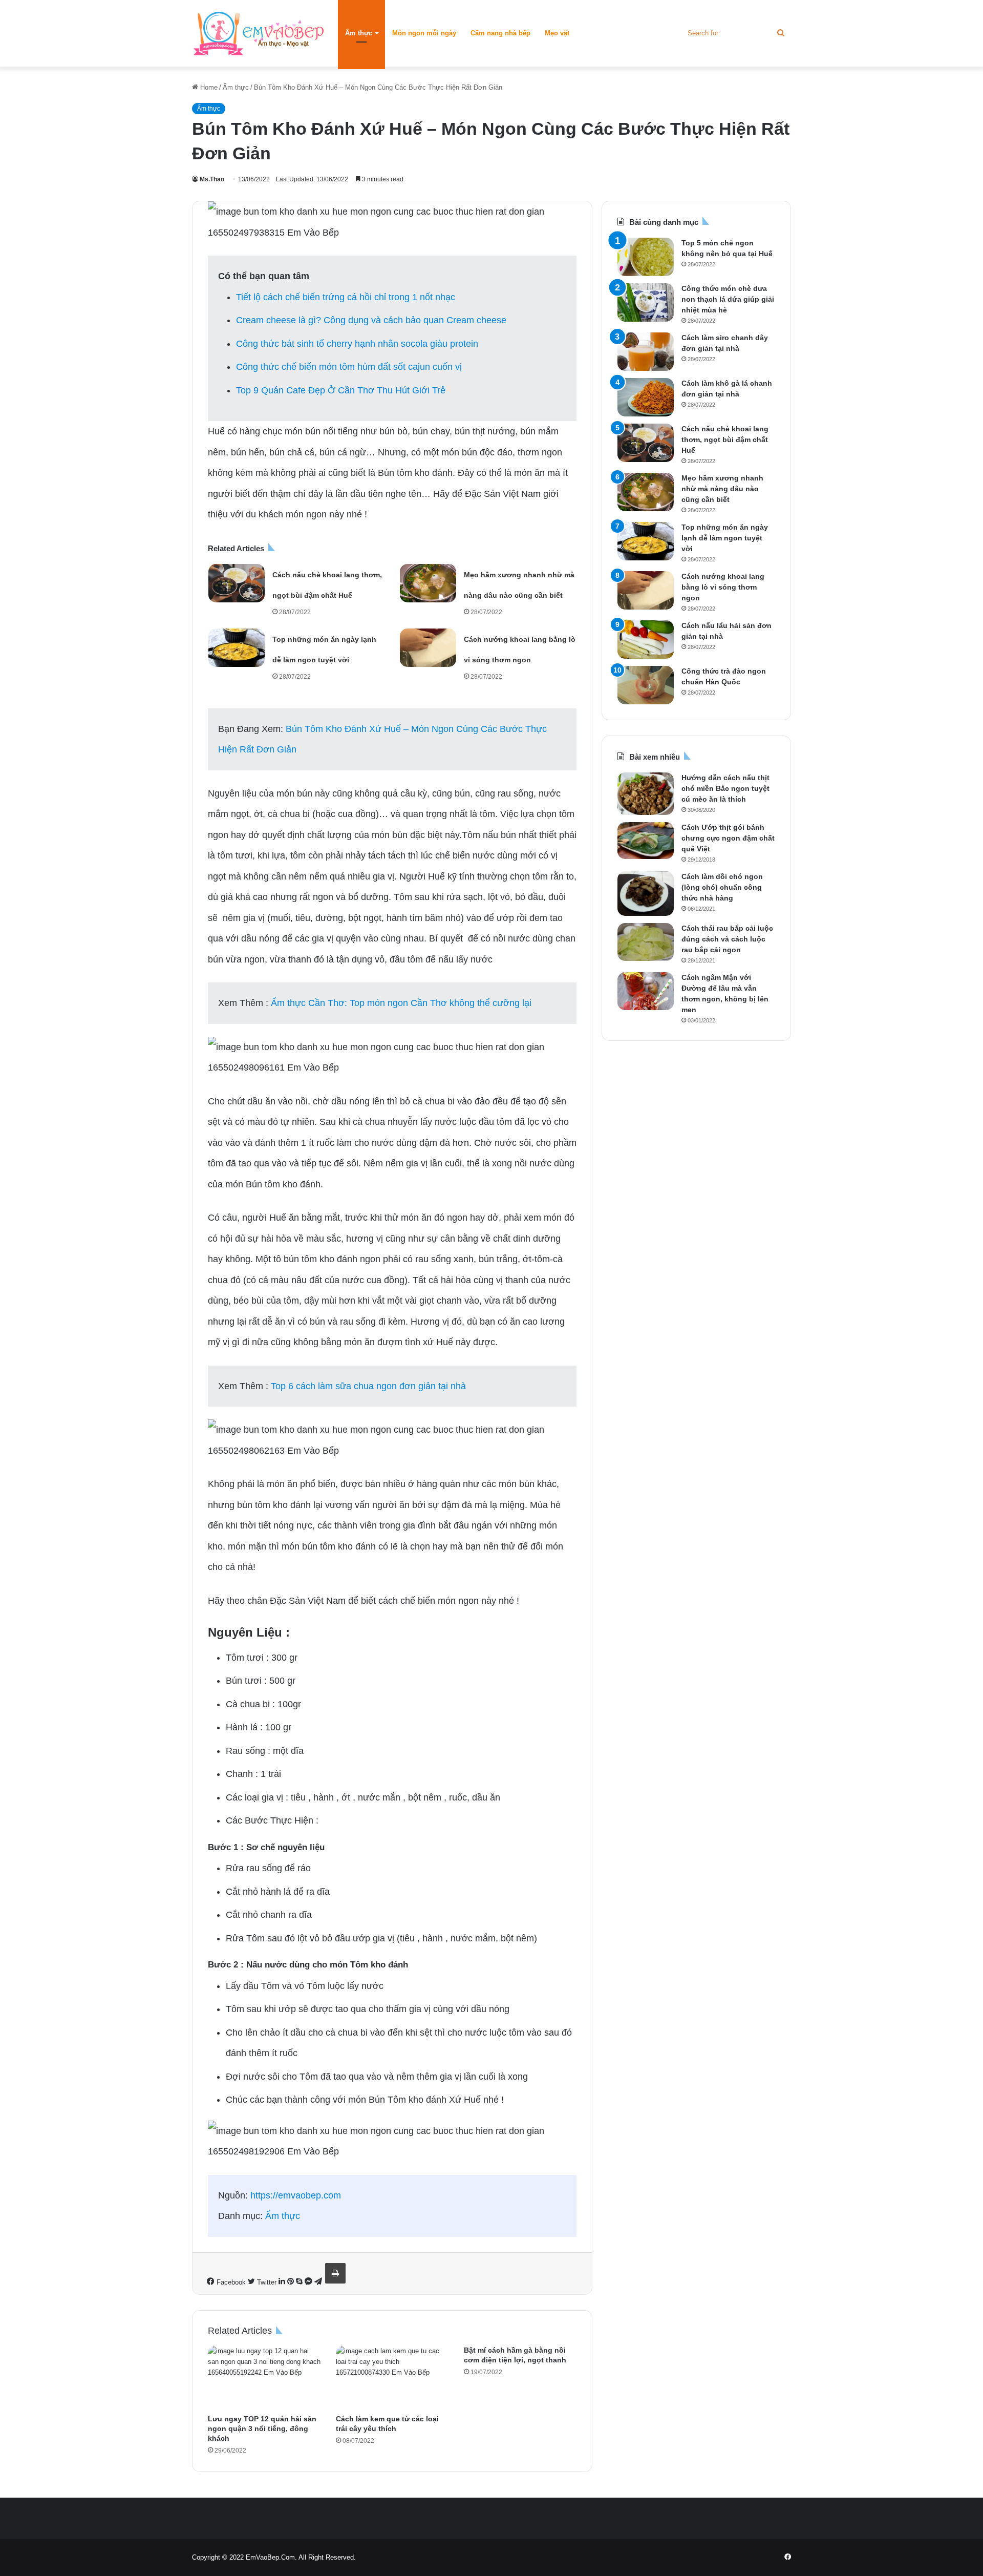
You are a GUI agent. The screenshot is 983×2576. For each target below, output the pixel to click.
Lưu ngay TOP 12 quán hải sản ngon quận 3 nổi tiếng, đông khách (262, 2428)
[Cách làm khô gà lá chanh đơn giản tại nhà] (646, 397)
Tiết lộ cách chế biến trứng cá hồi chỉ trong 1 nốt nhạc (346, 297)
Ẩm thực (359, 33)
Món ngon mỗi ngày (424, 33)
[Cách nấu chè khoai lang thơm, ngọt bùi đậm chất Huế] (237, 583)
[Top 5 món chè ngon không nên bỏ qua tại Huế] (646, 257)
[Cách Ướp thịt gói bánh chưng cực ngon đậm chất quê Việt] (646, 841)
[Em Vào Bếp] (259, 33)
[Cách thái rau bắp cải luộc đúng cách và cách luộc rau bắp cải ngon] (646, 942)
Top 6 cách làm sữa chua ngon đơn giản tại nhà (368, 1386)
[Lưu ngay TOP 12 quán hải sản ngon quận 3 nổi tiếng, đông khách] (264, 2377)
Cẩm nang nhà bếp (500, 33)
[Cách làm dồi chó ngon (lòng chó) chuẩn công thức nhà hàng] (646, 894)
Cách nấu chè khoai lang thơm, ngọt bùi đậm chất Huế (725, 439)
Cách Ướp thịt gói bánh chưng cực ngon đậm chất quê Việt (728, 838)
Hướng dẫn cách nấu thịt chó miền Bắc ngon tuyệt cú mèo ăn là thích (725, 788)
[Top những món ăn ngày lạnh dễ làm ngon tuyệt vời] (237, 648)
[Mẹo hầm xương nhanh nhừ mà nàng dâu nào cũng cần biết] (428, 583)
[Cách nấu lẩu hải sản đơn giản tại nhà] (646, 640)
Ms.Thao (212, 179)
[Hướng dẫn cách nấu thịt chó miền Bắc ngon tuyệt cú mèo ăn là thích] (646, 793)
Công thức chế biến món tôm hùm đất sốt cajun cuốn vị (349, 367)
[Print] (335, 2273)
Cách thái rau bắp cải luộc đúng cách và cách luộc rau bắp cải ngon (727, 939)
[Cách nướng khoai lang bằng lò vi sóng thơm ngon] (428, 648)
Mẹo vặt (557, 33)
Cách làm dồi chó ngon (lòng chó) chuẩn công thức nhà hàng (722, 887)
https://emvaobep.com (296, 2195)
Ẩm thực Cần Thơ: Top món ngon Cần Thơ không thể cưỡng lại (401, 1003)
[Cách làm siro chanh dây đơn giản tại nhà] (646, 352)
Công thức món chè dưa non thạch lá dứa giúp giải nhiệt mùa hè (728, 299)
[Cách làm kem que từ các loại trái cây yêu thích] (392, 2377)
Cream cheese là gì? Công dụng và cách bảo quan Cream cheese (371, 320)
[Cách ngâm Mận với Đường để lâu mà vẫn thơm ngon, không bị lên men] (646, 991)
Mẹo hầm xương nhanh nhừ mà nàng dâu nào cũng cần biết (722, 489)
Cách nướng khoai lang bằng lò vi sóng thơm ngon (723, 587)
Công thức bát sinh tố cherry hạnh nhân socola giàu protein (357, 344)
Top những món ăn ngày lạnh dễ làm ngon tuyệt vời (725, 538)
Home (208, 87)
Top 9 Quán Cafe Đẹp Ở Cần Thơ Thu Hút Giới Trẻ (341, 390)
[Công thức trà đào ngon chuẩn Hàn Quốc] (646, 685)
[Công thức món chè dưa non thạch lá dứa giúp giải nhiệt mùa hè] (646, 302)
